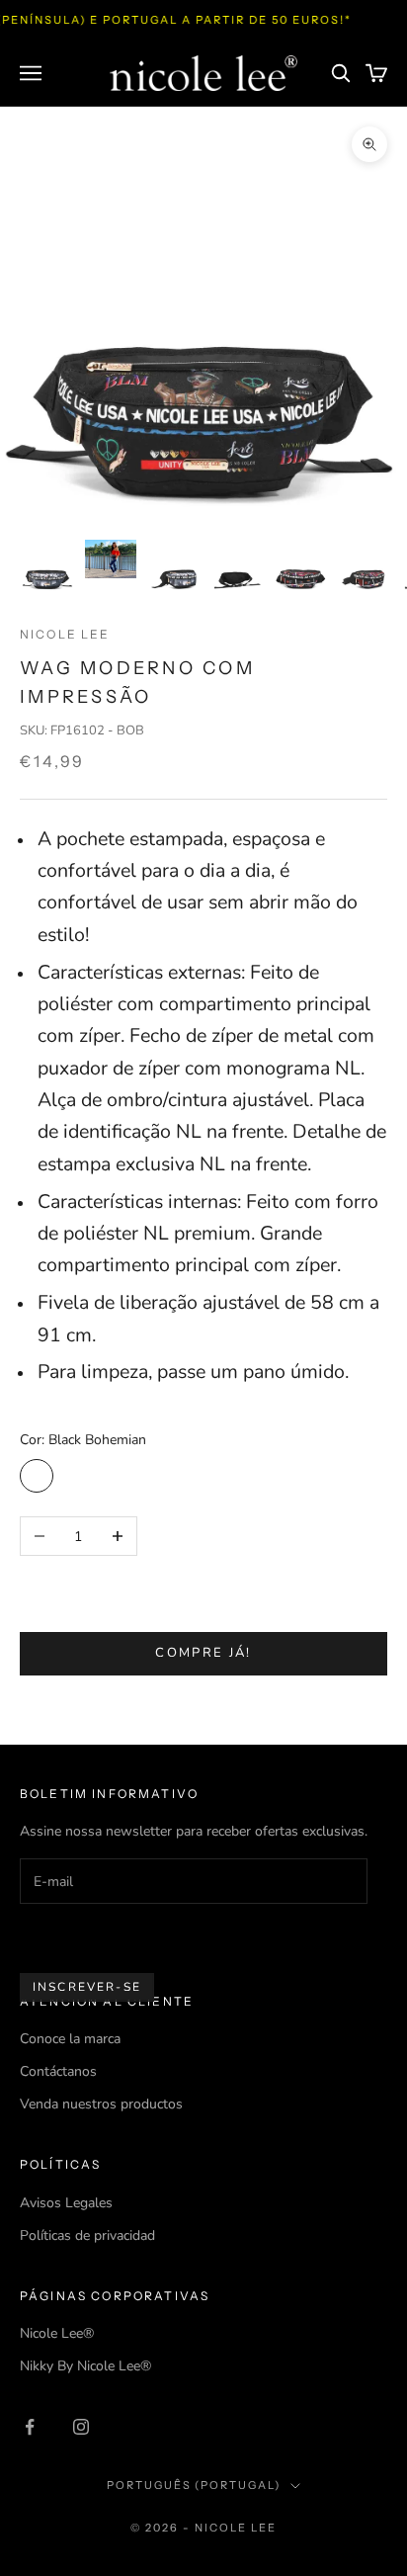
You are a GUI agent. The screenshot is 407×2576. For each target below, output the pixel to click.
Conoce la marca (70, 2039)
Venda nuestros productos (101, 2104)
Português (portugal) (194, 2485)
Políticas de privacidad (87, 2235)
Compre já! (203, 1653)
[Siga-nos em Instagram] (81, 2427)
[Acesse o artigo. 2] (111, 559)
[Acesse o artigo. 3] (174, 565)
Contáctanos (58, 2071)
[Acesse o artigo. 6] (364, 565)
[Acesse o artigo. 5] (300, 565)
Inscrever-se (87, 1987)
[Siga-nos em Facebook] (30, 2427)
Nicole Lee (65, 634)
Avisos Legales (66, 2203)
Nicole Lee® (57, 2333)
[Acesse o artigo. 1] (47, 565)
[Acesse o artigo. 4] (237, 565)
